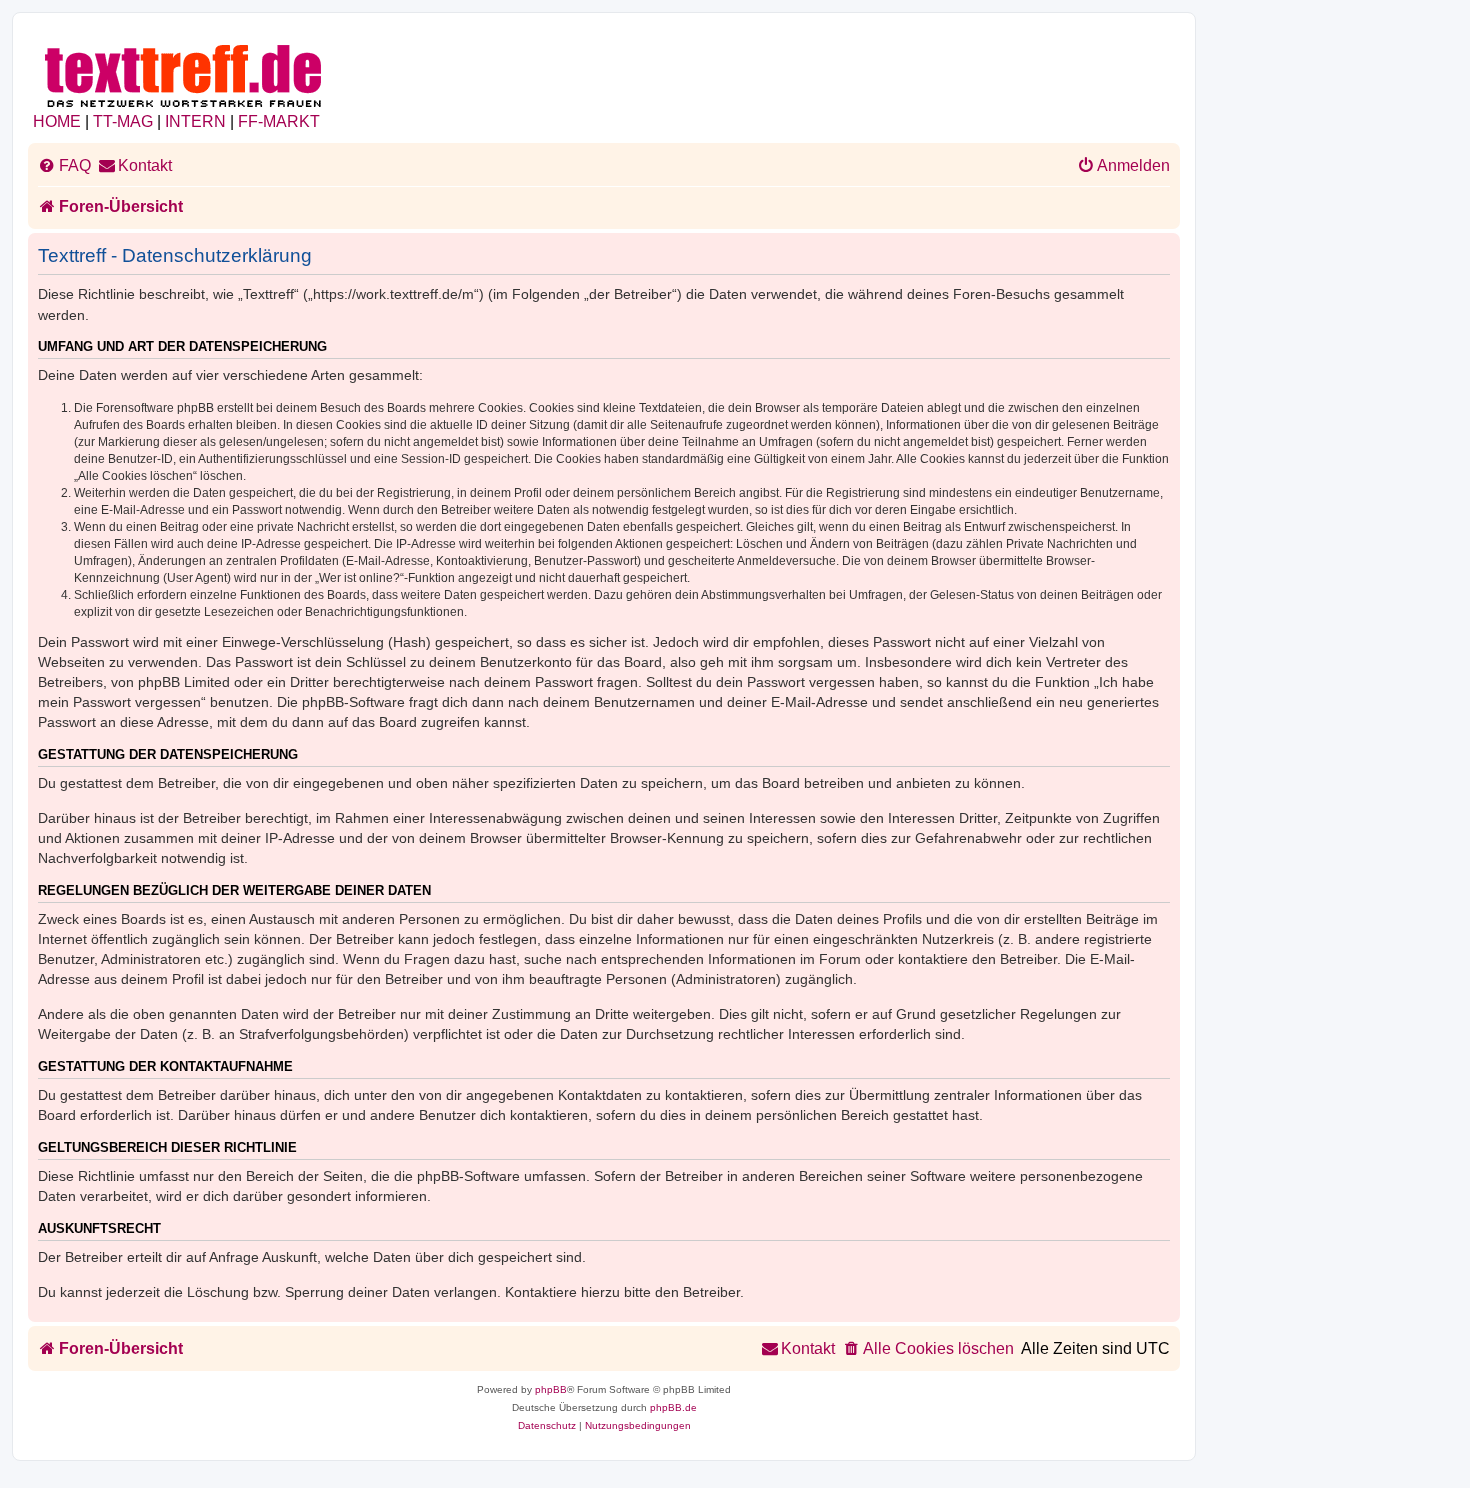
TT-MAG (123, 121)
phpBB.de (673, 1407)
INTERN (195, 121)
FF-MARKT (279, 121)
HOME (57, 121)
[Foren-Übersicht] (184, 72)
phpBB (551, 1389)
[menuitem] (64, 166)
